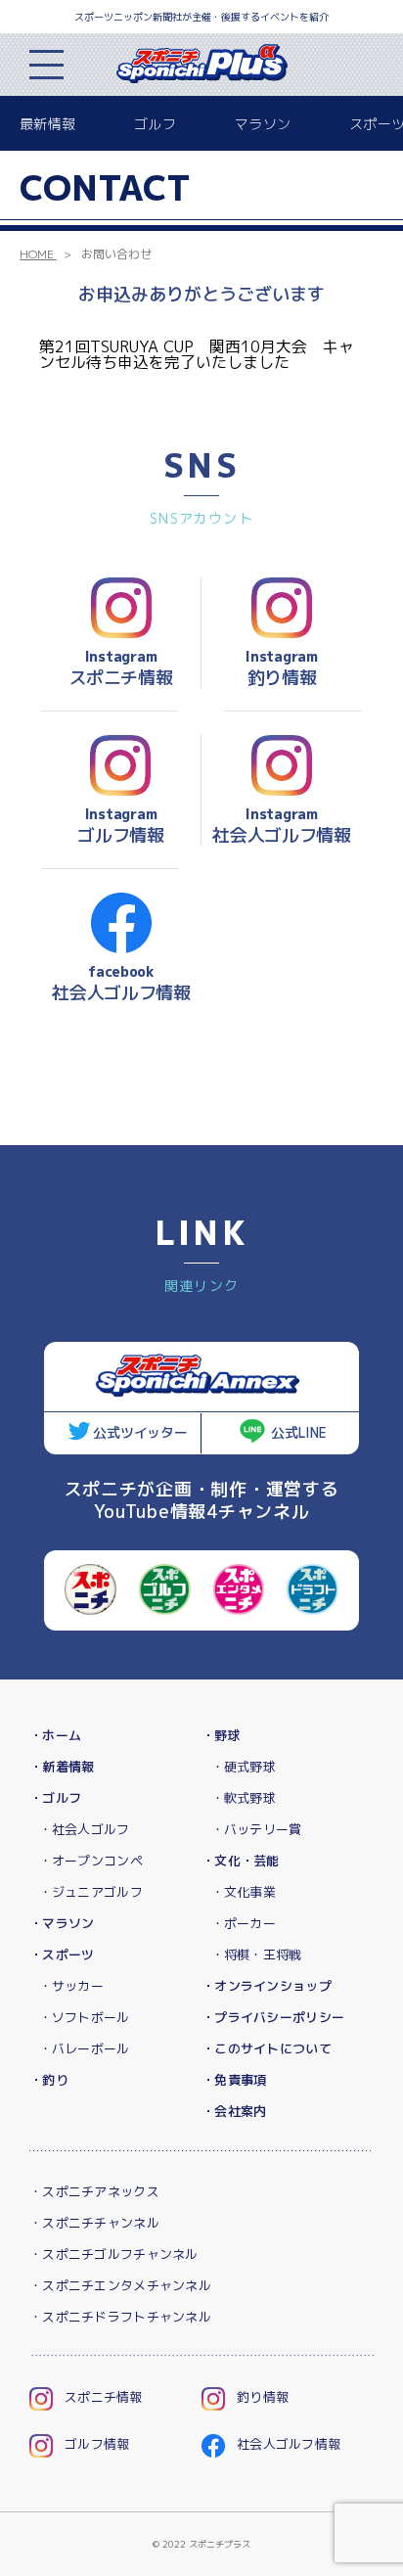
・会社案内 (234, 2111)
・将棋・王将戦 (257, 1955)
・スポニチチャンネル (94, 2223)
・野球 (221, 1735)
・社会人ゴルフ (85, 1829)
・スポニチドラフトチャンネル (120, 2317)
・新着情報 (62, 1767)
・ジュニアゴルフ (91, 1892)
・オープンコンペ (91, 1861)
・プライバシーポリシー (273, 2017)
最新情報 (47, 124)
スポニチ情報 (104, 2397)
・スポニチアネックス (94, 2191)
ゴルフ (155, 124)
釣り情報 (263, 2397)
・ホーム (55, 1735)
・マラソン (62, 1923)
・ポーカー (244, 1923)
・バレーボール (85, 2048)
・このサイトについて (267, 2048)
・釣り (49, 2080)
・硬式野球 (244, 1767)
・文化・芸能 (241, 1861)
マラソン (263, 124)
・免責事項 (234, 2080)
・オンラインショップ (267, 1986)
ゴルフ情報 (97, 2444)
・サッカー (71, 1986)
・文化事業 (244, 1892)
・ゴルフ (55, 1798)
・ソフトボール (85, 2017)
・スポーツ (62, 1955)
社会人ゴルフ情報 (289, 2444)
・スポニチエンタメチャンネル (120, 2285)
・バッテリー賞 (257, 1829)
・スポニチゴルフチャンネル (114, 2254)
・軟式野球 (244, 1798)
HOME (37, 254)
